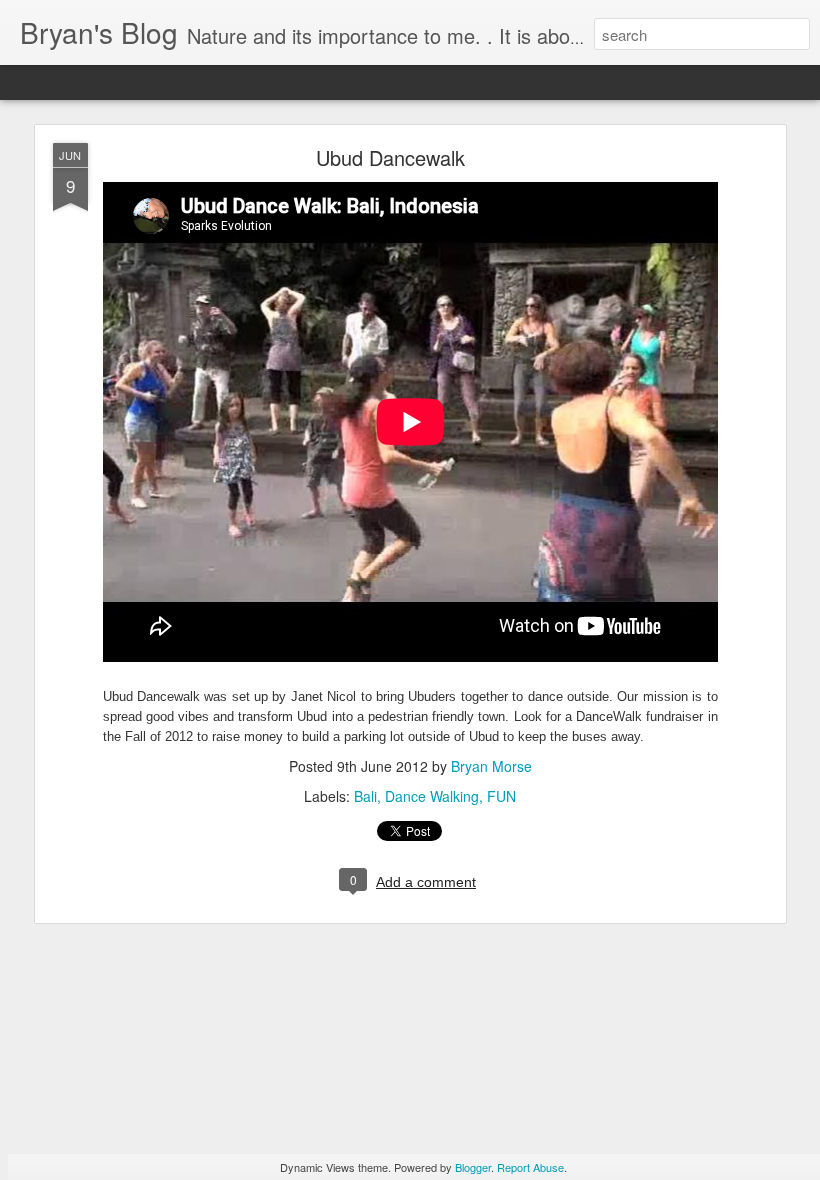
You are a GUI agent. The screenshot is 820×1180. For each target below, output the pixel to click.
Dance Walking (432, 796)
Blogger (473, 1167)
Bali (365, 796)
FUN (501, 796)
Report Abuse (530, 1167)
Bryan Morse (491, 766)
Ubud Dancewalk (390, 157)
